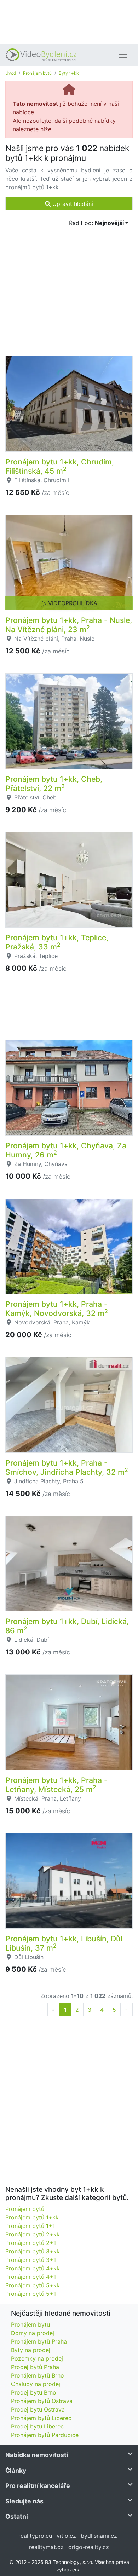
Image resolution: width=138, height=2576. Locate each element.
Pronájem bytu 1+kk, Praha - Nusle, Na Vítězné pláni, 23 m (69, 625)
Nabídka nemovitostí (37, 2455)
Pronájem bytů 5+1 (31, 2294)
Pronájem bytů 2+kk (33, 2234)
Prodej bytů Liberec (37, 2426)
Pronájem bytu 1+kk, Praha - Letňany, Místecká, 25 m (56, 1785)
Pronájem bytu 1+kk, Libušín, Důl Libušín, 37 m (64, 1943)
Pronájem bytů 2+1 (31, 2243)
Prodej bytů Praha (35, 2367)
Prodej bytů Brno (34, 2392)
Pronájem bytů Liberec (41, 2418)
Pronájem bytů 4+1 (31, 2277)
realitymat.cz (46, 2547)
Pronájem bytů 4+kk (33, 2268)
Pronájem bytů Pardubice (45, 2435)
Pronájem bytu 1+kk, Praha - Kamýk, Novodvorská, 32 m (57, 1309)
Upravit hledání (72, 204)
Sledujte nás (24, 2501)
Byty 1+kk (69, 73)
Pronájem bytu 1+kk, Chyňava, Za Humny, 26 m (66, 1150)
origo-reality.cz (89, 2547)
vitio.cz (66, 2536)
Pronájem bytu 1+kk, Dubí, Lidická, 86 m (67, 1626)
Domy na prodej (33, 2333)
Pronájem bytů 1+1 (30, 2226)
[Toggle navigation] (123, 55)
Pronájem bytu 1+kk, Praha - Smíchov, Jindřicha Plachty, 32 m (67, 1467)
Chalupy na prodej (36, 2384)
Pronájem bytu (30, 2324)
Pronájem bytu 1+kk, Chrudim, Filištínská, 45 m (60, 466)
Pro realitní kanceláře (38, 2486)
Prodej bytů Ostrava (38, 2409)
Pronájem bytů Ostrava (42, 2401)
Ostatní (17, 2516)
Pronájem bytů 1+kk (32, 2217)
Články (16, 2470)
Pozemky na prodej (37, 2358)
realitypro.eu (35, 2536)
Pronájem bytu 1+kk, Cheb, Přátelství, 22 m (54, 784)
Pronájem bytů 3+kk (33, 2251)
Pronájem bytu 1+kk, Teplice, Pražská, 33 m (57, 942)
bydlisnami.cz (99, 2536)
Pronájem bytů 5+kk (33, 2285)
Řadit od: (96, 223)
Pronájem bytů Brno (38, 2375)
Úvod (11, 73)
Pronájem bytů (37, 73)
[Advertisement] (69, 21)
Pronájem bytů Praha (39, 2341)
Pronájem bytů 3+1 (31, 2260)
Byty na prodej (31, 2350)
